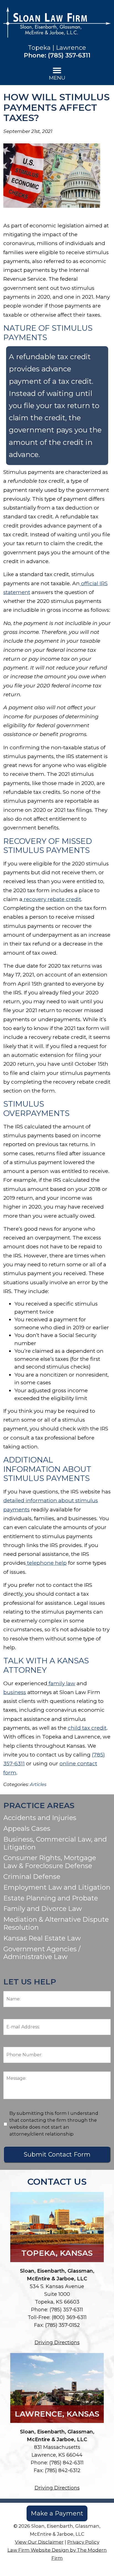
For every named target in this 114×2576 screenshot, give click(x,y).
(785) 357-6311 (69, 55)
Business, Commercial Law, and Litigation (55, 1843)
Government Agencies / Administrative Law (42, 1953)
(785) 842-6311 (66, 2463)
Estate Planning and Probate (51, 1898)
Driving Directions (57, 2343)
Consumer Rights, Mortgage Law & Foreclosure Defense (50, 1862)
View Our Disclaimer (39, 2542)
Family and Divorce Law (43, 1909)
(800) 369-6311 (69, 2317)
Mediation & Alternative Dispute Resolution (56, 1923)
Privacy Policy (83, 2542)
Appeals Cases (27, 1828)
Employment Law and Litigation (57, 1887)
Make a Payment (57, 2513)
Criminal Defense (32, 1877)
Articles (38, 1784)
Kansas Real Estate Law (42, 1938)
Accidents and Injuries (40, 1818)
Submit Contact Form (57, 2154)
